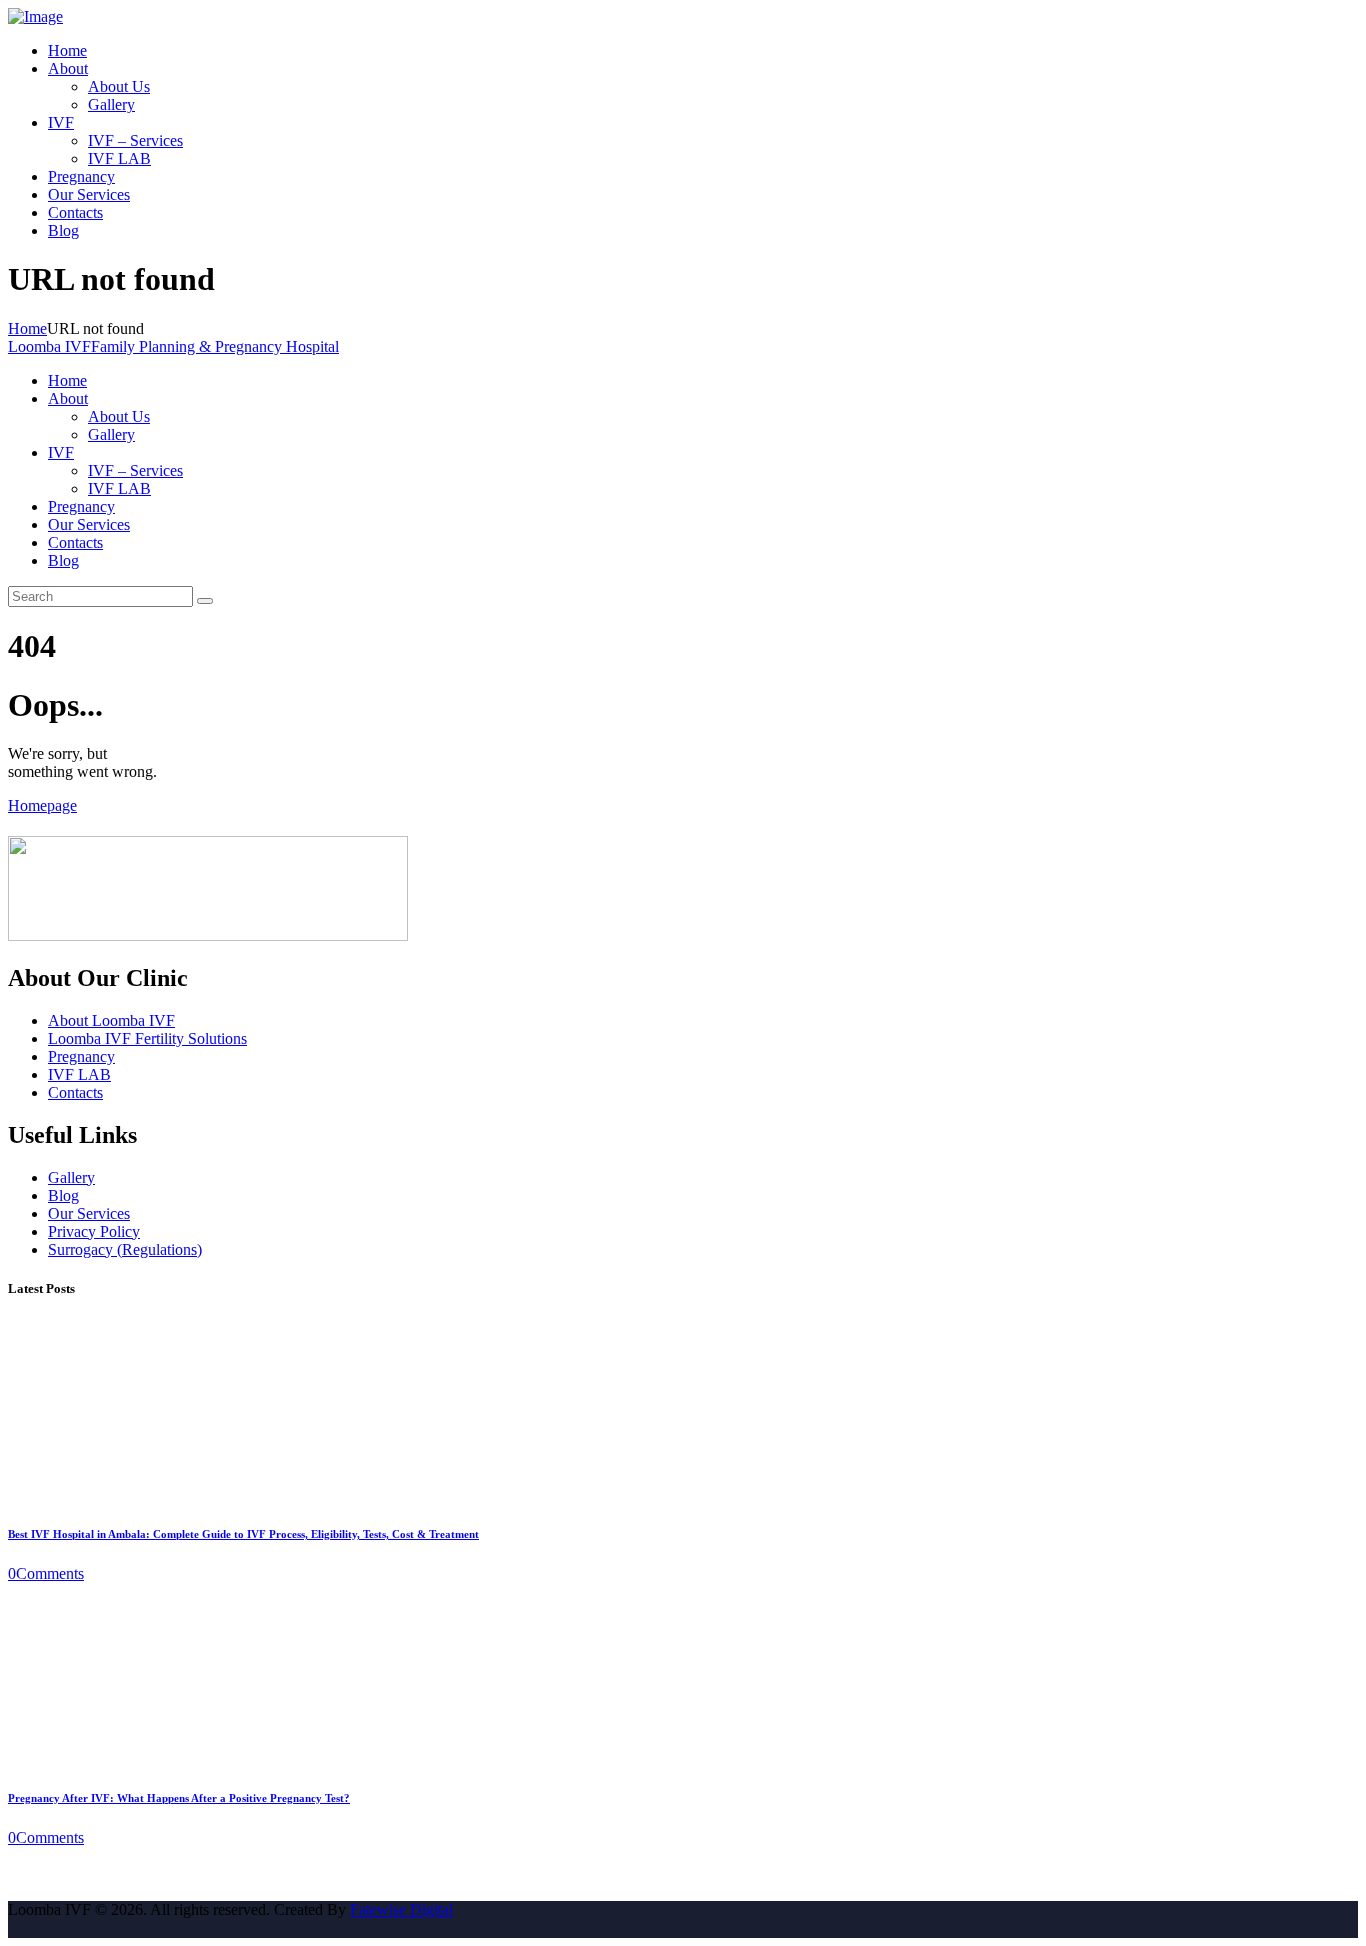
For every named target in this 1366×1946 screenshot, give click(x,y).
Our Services (89, 1213)
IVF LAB (79, 1074)
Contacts (75, 1092)
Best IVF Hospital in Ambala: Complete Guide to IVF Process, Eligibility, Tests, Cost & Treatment (243, 1534)
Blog (63, 1195)
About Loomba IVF (111, 1020)
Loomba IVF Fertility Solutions (147, 1038)
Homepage (42, 805)
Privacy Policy (94, 1231)
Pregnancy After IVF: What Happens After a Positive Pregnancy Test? (179, 1798)
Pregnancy (81, 1056)
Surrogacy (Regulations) (125, 1249)
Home (27, 328)
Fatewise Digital (401, 1909)
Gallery (71, 1177)
